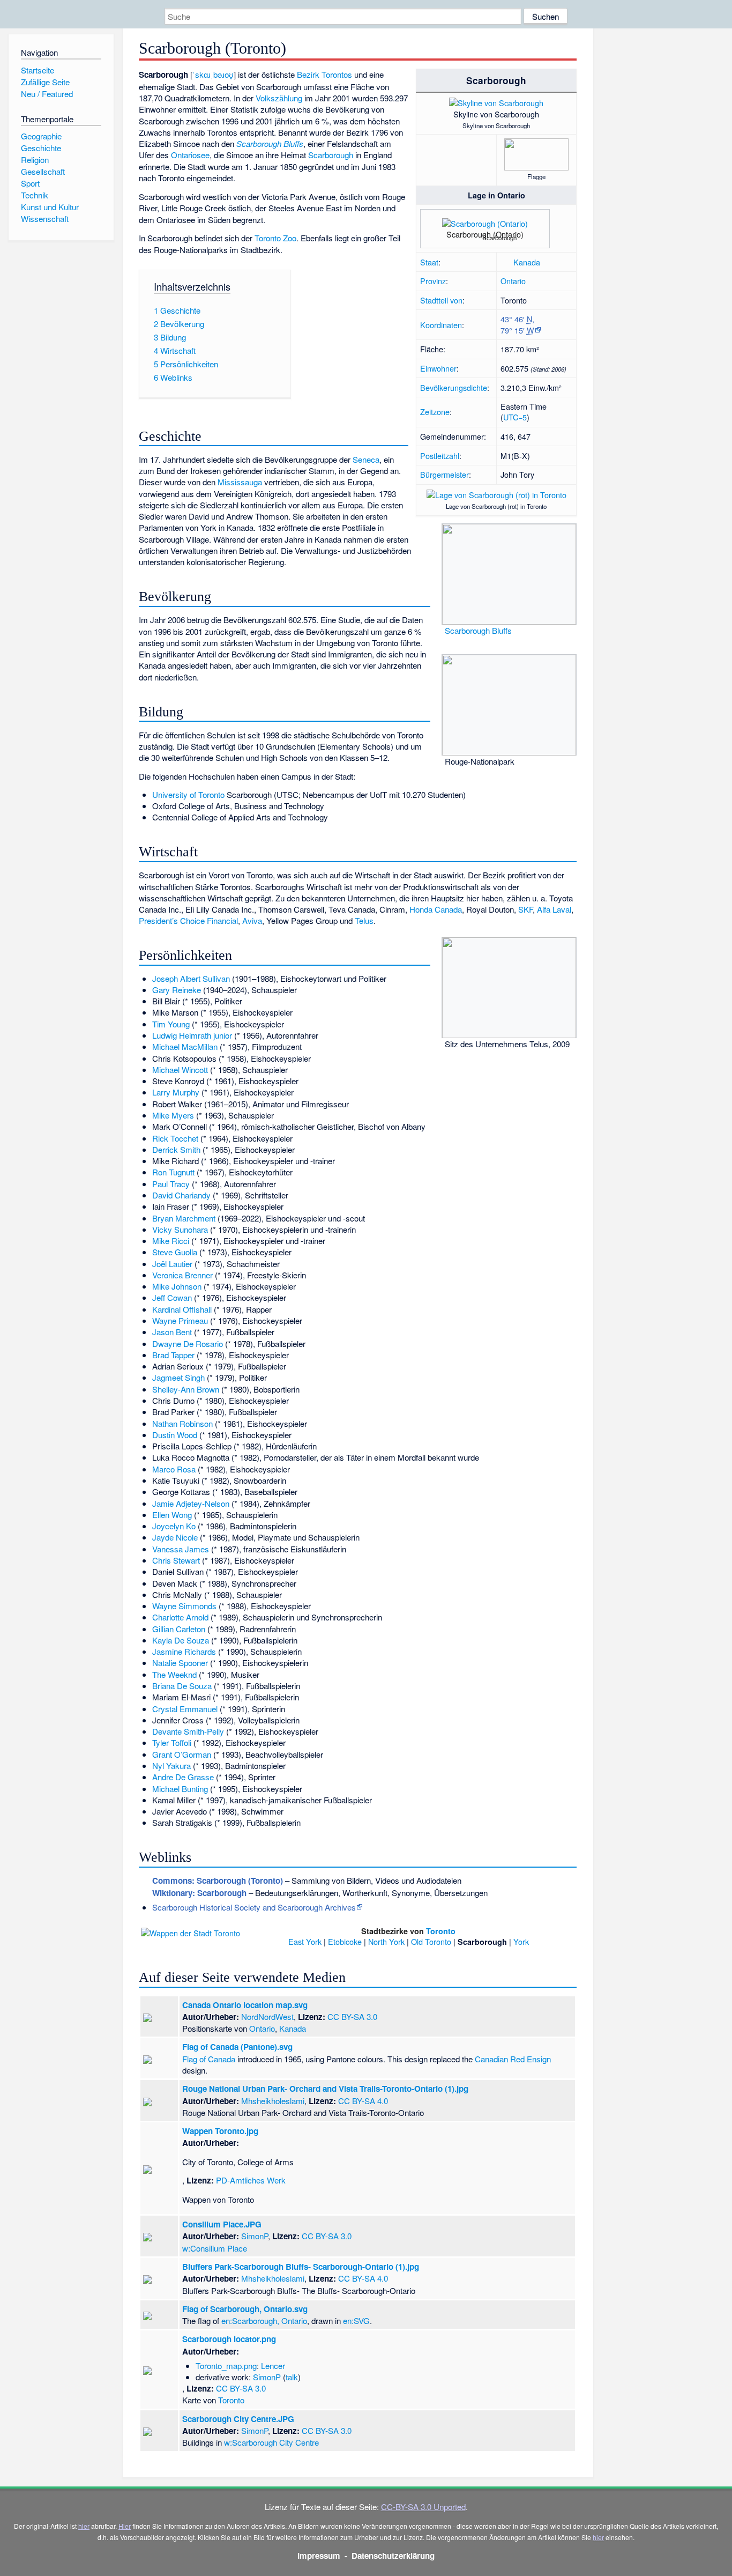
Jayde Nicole (175, 1537)
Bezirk (308, 74)
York (521, 1941)
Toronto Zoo (275, 238)
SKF (525, 909)
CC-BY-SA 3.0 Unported (423, 2507)
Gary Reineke (177, 990)
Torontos (337, 74)
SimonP (255, 2236)
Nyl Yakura (171, 1766)
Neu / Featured (47, 94)
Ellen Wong (172, 1515)
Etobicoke (345, 1941)
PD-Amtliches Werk (251, 2180)
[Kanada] (506, 262)
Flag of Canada (209, 2059)
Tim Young (171, 1024)
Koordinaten (441, 325)
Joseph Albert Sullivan (191, 978)
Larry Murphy (176, 1092)
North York (386, 1941)
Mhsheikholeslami (273, 2101)
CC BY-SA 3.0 (352, 2016)
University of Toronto (188, 794)
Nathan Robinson (182, 1423)
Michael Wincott (180, 1069)
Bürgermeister (445, 474)
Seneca (366, 459)
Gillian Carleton (179, 1629)
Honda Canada (436, 909)
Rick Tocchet (175, 1138)
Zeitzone (435, 412)
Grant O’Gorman (182, 1754)
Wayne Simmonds (184, 1606)
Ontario (513, 281)
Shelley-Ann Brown (186, 1389)
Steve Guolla (175, 1252)
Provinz (433, 281)
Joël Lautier (172, 1264)
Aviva (252, 920)
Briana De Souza (182, 1686)
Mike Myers (173, 1115)
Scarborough (331, 155)
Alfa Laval (554, 909)
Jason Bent (172, 1332)
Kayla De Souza (181, 1640)
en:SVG (356, 2320)
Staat (429, 262)
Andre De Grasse (183, 1777)
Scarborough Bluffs (478, 630)
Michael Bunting (180, 1789)
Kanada (527, 262)
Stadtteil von (441, 300)
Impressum (319, 2556)
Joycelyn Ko (174, 1526)
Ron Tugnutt (173, 1172)
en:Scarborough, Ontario (264, 2320)
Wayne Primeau (180, 1320)
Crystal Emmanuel (185, 1709)
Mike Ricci (171, 1241)
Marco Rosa (174, 1469)
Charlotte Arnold (180, 1617)
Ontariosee (190, 155)
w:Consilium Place (215, 2248)
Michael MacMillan (185, 1046)
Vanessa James (181, 1549)
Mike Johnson (177, 1286)
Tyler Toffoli (172, 1742)
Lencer (273, 2366)
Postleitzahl (440, 456)
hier (84, 2526)
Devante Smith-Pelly (188, 1731)
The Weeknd (174, 1674)
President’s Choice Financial (188, 920)
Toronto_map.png (226, 2366)
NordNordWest (267, 2016)
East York (305, 1941)
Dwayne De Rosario (188, 1343)
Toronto (441, 1931)
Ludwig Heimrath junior (192, 1035)
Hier (125, 2526)
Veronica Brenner (182, 1275)
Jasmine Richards (184, 1651)
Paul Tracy (171, 1184)
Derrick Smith (176, 1149)
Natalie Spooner (180, 1663)
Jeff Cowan (172, 1297)
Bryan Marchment (184, 1218)
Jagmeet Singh (178, 1377)
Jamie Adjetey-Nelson (191, 1503)
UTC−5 (515, 417)
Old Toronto (431, 1941)
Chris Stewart (176, 1560)
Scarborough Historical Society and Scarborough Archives (254, 1907)
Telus (364, 920)
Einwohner (438, 368)
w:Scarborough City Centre (271, 2442)
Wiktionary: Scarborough (199, 1893)
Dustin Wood (175, 1435)
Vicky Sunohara (180, 1229)
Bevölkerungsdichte (454, 387)
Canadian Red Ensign (513, 2059)
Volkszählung (279, 98)
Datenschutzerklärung (393, 2556)
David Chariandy (181, 1195)
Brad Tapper (173, 1355)
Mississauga (240, 482)
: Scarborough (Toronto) (218, 1881)
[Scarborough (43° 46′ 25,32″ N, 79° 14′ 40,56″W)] (518, 240)
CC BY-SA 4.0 (363, 2101)
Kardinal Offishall (182, 1309)
